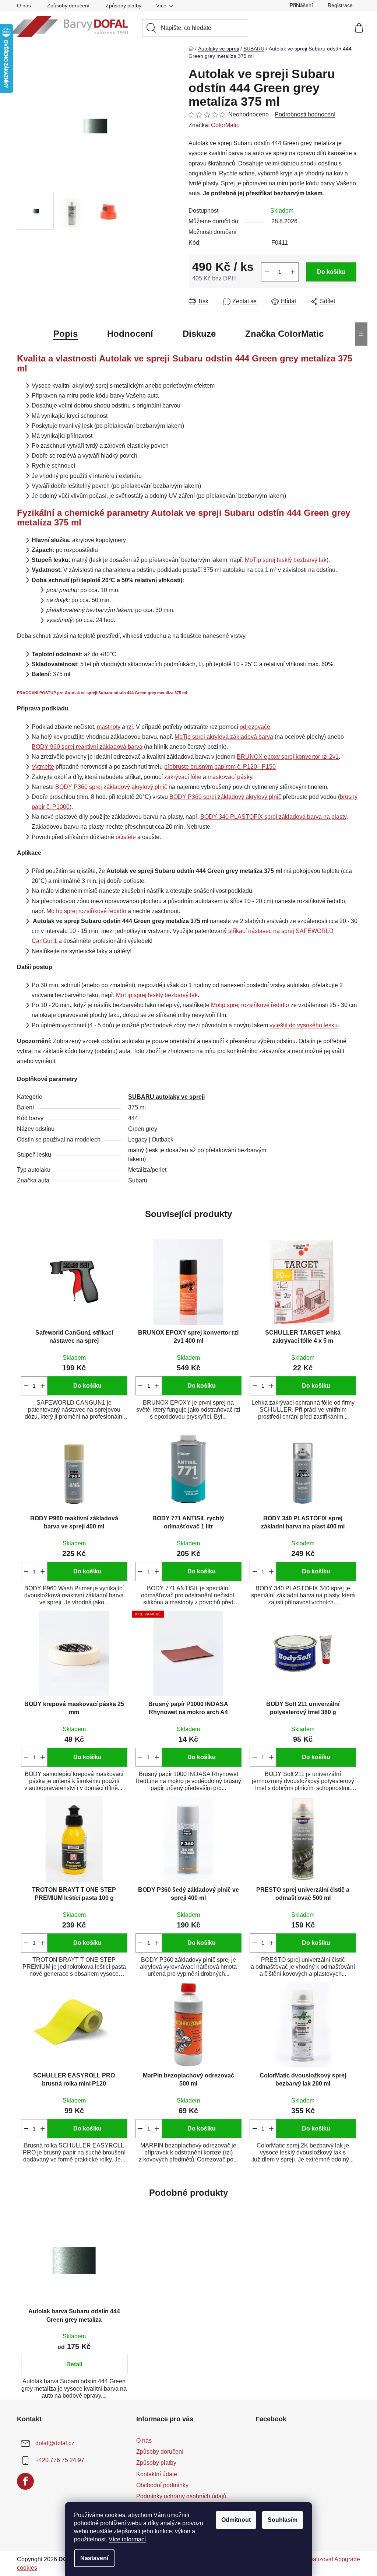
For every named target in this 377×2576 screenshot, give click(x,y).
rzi (130, 727)
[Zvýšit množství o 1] (293, 272)
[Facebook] (25, 2481)
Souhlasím (283, 2520)
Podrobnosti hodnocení (305, 114)
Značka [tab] (284, 334)
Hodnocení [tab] (130, 334)
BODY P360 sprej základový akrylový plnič (111, 787)
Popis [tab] (66, 334)
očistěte (126, 837)
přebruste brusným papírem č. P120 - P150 (220, 767)
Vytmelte (43, 767)
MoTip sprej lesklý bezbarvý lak (286, 560)
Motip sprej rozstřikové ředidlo (250, 1005)
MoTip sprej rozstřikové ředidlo (86, 911)
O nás (24, 6)
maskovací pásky (230, 777)
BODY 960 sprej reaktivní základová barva (87, 747)
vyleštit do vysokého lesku (304, 1025)
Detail (74, 2364)
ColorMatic (225, 125)
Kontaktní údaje (157, 2474)
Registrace (340, 5)
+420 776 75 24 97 (60, 2460)
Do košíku (331, 272)
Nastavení (94, 2558)
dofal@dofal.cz (55, 2443)
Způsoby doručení (68, 6)
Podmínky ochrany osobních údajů (181, 2496)
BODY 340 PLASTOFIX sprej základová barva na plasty (273, 817)
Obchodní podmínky (162, 2485)
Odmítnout (236, 2520)
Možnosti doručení (212, 232)
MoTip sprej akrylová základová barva (224, 737)
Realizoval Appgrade (333, 2559)
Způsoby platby (124, 6)
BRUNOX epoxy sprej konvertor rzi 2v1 (288, 757)
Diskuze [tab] (199, 334)
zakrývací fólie (183, 777)
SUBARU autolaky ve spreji (166, 1097)
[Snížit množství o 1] (267, 272)
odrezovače (255, 727)
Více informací (127, 2539)
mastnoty (109, 727)
